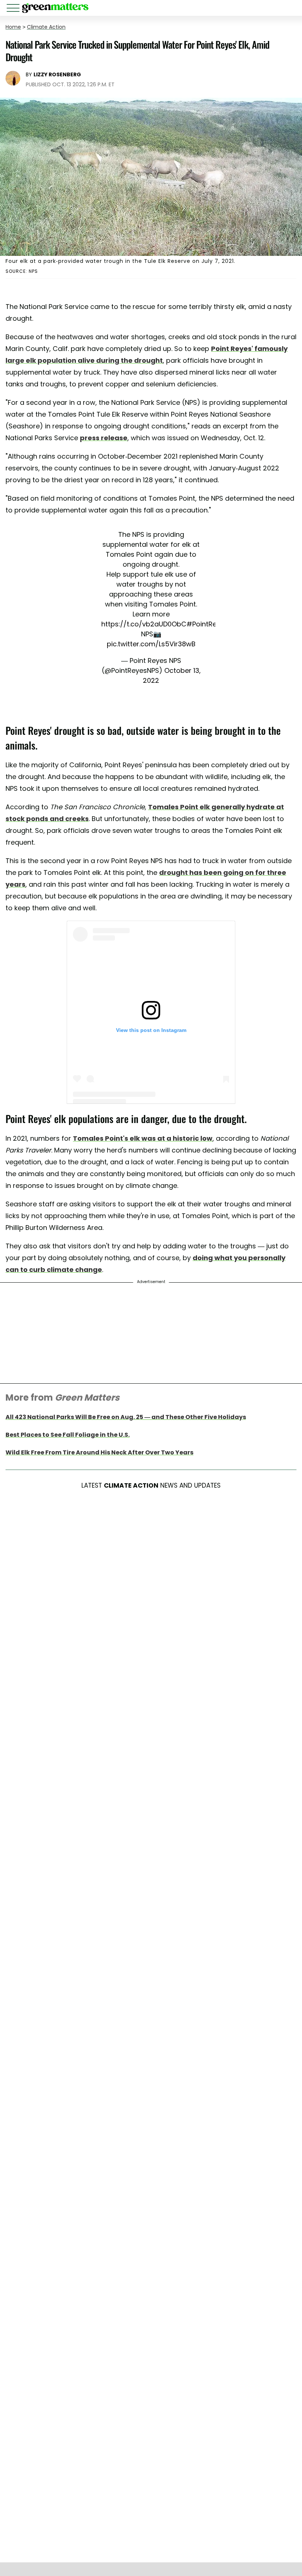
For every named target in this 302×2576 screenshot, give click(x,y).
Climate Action (46, 27)
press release (104, 438)
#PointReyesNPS (213, 624)
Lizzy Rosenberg (57, 74)
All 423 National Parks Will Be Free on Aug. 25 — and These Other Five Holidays (126, 1417)
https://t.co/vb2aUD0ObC (144, 624)
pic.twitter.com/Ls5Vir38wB (151, 644)
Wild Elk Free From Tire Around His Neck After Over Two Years (99, 1452)
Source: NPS (22, 271)
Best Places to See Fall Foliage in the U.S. (68, 1435)
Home (13, 27)
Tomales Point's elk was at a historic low (143, 1138)
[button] (14, 9)
